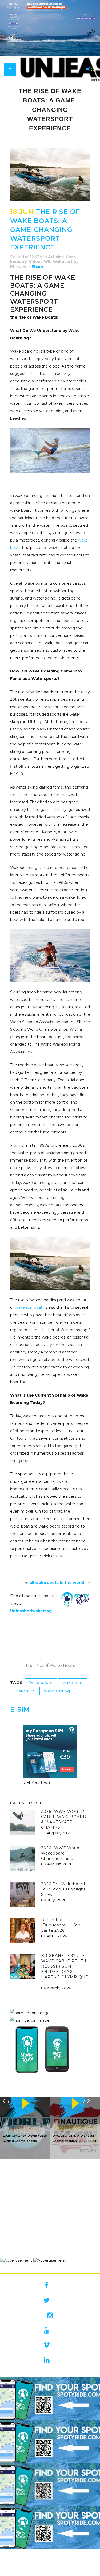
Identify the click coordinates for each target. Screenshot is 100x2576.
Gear (70, 257)
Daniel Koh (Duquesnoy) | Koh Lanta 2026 (61, 1925)
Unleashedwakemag (31, 1611)
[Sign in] (87, 69)
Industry (19, 262)
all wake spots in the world (57, 1583)
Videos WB (40, 262)
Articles (56, 257)
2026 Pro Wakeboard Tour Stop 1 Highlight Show (63, 1889)
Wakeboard (41, 1683)
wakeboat (73, 1683)
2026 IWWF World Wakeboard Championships (60, 1853)
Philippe (18, 266)
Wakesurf (63, 262)
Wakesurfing (57, 1691)
